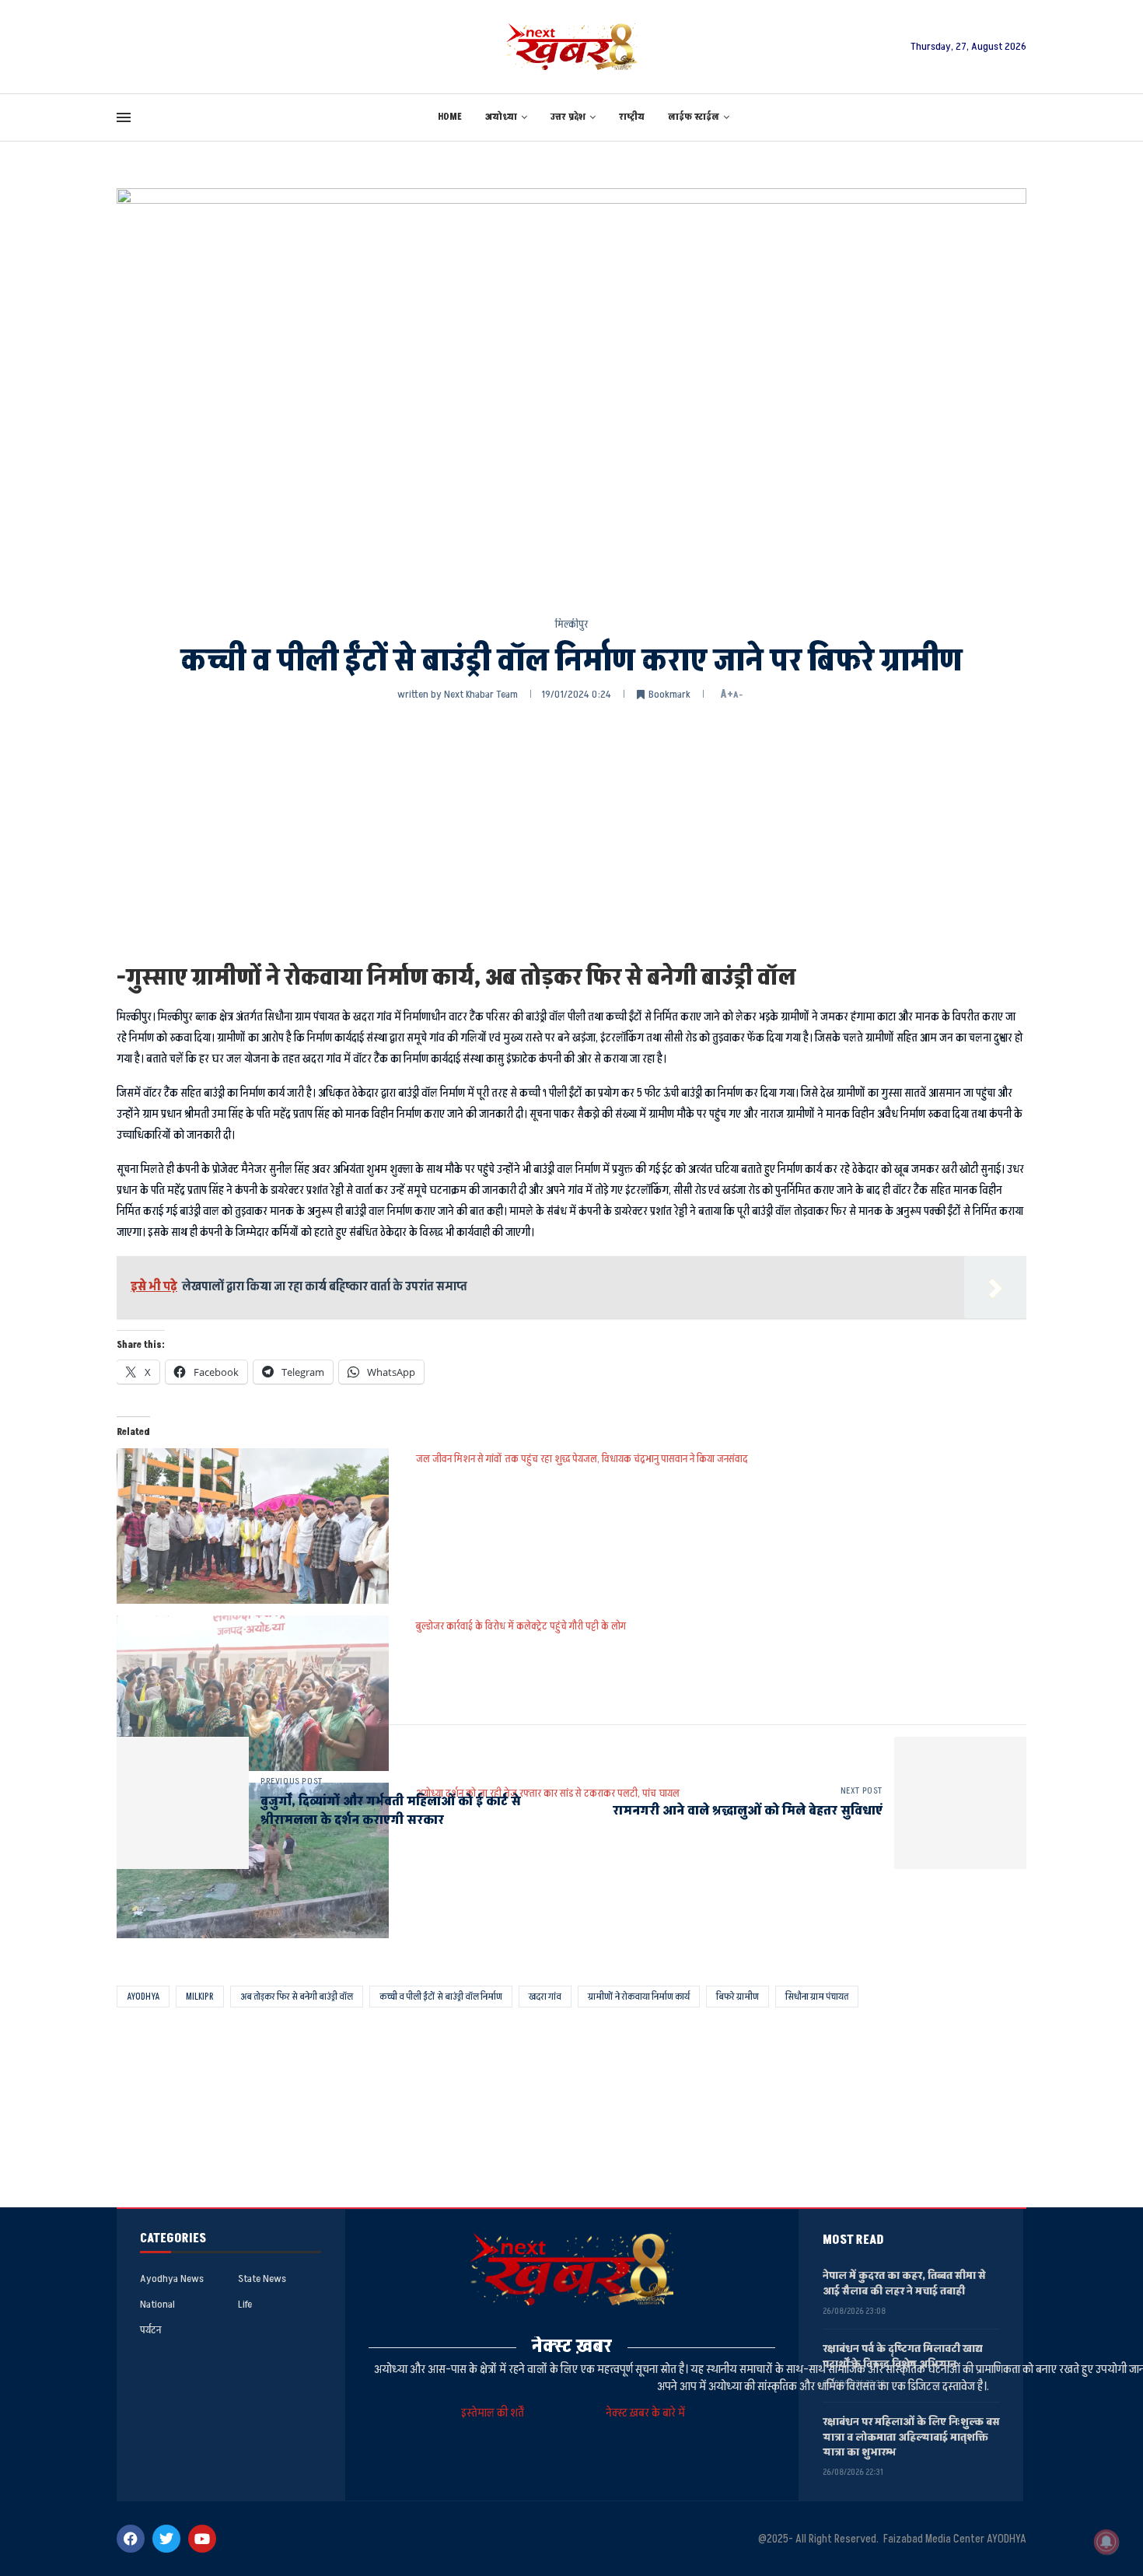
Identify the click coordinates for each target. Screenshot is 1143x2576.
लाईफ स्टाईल (694, 117)
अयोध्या (501, 117)
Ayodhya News (172, 2279)
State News (262, 2279)
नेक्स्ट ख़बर (572, 2346)
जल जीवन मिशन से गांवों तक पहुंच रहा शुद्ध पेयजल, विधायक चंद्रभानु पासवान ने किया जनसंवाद (582, 1459)
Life (245, 2305)
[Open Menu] (124, 117)
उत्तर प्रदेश (568, 117)
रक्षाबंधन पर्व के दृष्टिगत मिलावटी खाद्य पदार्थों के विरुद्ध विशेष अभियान (903, 2356)
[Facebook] (131, 2539)
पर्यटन (150, 2330)
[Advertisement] (571, 831)
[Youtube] (202, 2539)
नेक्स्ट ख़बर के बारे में (645, 2413)
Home (450, 117)
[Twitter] (166, 2539)
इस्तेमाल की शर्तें (495, 2413)
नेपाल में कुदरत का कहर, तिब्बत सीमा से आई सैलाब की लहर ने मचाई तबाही (904, 2283)
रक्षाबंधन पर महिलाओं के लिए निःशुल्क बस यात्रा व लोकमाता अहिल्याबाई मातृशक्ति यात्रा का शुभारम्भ (911, 2437)
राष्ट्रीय (632, 117)
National (157, 2305)
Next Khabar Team (481, 694)
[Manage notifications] (1106, 2542)
